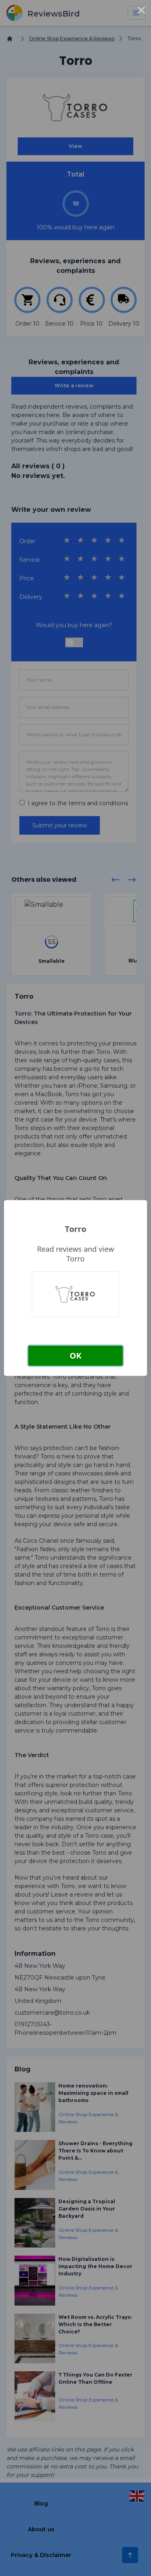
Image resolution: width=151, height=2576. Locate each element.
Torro (75, 1229)
